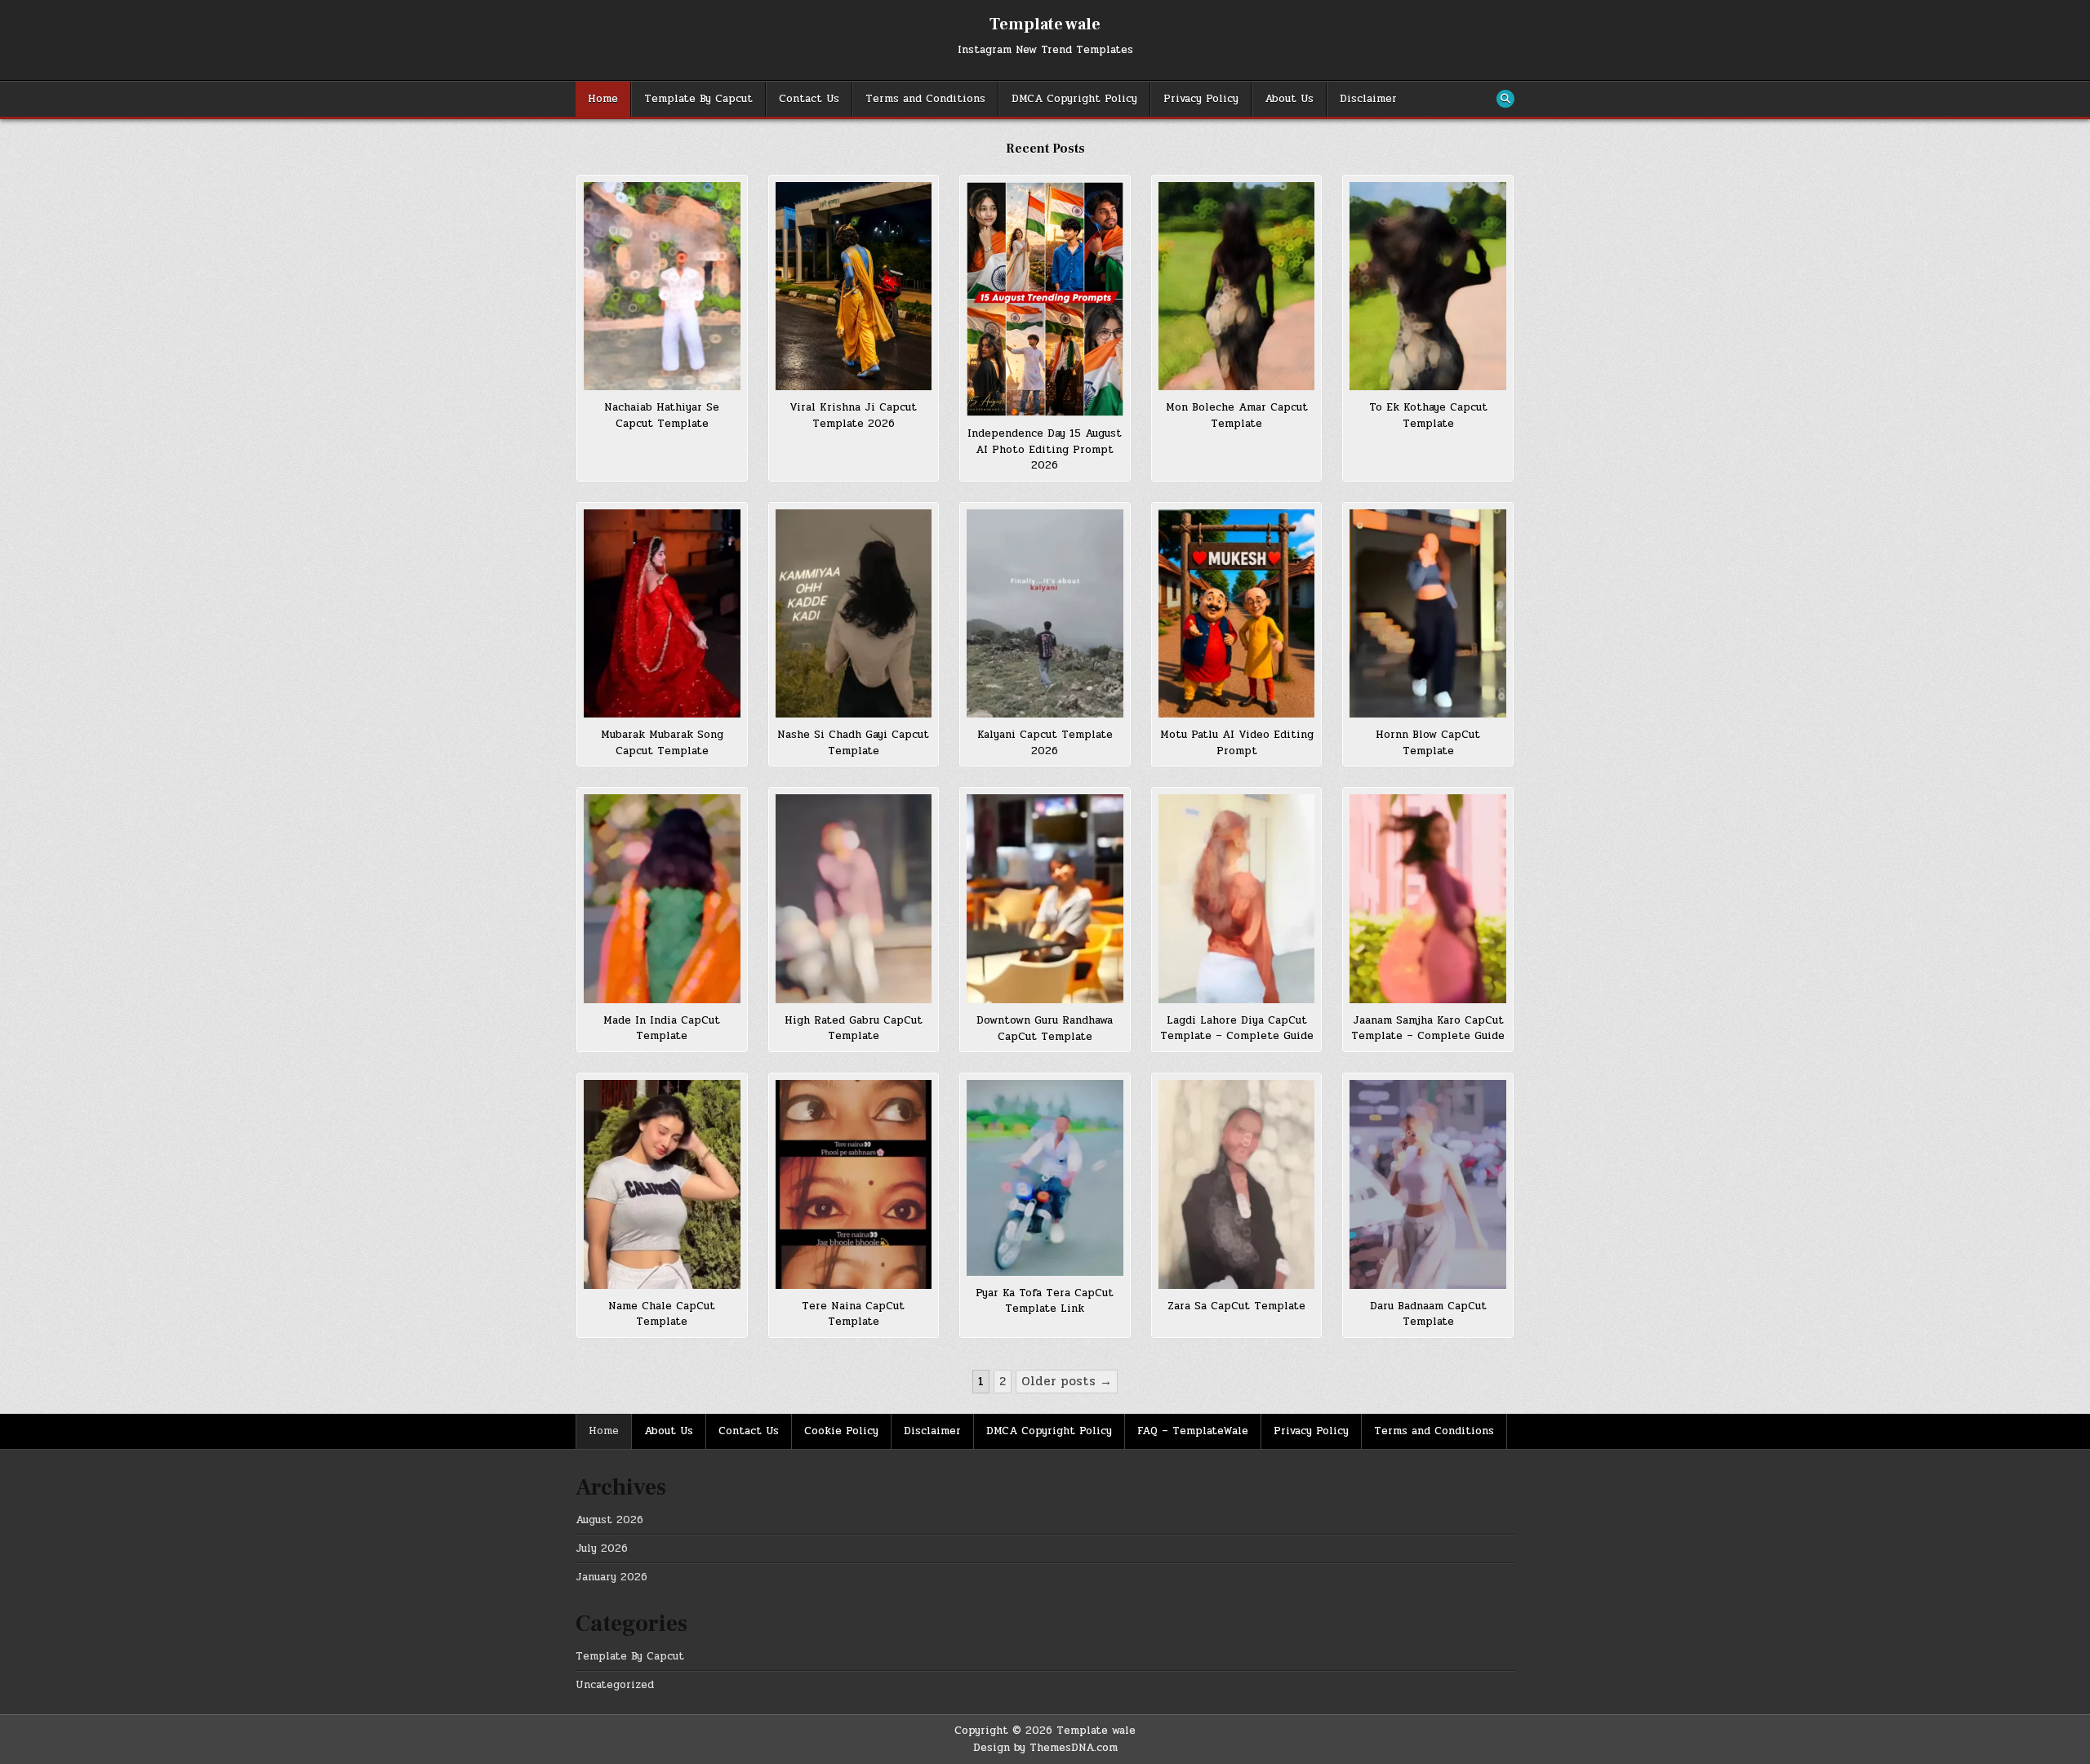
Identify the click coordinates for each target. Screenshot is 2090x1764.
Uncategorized (615, 1685)
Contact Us (809, 99)
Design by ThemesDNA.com (1045, 1748)
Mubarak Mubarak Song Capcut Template (662, 743)
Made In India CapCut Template (662, 1029)
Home (603, 99)
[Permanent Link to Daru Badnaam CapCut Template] (1428, 1184)
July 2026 (602, 1548)
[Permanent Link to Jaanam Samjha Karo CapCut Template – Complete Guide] (1428, 898)
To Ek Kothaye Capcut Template (1428, 415)
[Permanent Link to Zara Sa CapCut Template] (1237, 1184)
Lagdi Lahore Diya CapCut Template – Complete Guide (1237, 1029)
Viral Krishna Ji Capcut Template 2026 (853, 415)
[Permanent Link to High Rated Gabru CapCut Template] (854, 898)
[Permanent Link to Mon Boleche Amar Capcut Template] (1237, 286)
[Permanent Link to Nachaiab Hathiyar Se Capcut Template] (662, 286)
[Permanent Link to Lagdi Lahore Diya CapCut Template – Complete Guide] (1237, 898)
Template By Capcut (698, 99)
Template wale (1045, 24)
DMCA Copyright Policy (1074, 99)
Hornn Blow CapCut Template (1428, 743)
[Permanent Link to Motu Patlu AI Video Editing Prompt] (1237, 613)
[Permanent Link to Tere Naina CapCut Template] (854, 1184)
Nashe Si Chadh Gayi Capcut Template (853, 743)
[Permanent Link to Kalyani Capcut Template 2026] (1045, 613)
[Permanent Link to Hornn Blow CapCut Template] (1428, 613)
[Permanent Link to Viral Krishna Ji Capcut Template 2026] (854, 286)
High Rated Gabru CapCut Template (854, 1029)
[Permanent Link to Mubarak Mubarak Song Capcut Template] (662, 613)
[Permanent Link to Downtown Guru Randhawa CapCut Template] (1045, 899)
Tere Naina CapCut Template (853, 1314)
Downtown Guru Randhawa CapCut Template (1045, 1029)
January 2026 (611, 1577)
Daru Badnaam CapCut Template (1428, 1314)
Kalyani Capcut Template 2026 (1045, 743)
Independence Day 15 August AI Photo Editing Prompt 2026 (1045, 449)
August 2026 (609, 1520)
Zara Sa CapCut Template (1236, 1306)
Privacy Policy (1201, 99)
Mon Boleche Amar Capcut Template (1237, 415)
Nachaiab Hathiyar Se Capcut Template (662, 415)
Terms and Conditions (925, 99)
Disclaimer (1368, 99)
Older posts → (1067, 1381)
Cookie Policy (841, 1431)
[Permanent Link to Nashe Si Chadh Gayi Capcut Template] (854, 613)
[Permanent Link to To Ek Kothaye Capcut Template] (1428, 286)
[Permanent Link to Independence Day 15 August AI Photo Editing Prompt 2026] (1045, 299)
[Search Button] (1505, 99)
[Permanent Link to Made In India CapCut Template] (662, 899)
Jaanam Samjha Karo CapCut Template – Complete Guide (1428, 1029)
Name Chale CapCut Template (662, 1314)
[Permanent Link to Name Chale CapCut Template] (662, 1184)
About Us (1289, 99)
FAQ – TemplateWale (1193, 1431)
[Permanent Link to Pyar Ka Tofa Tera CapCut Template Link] (1045, 1177)
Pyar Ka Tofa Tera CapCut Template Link (1045, 1301)
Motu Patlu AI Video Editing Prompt (1237, 743)
